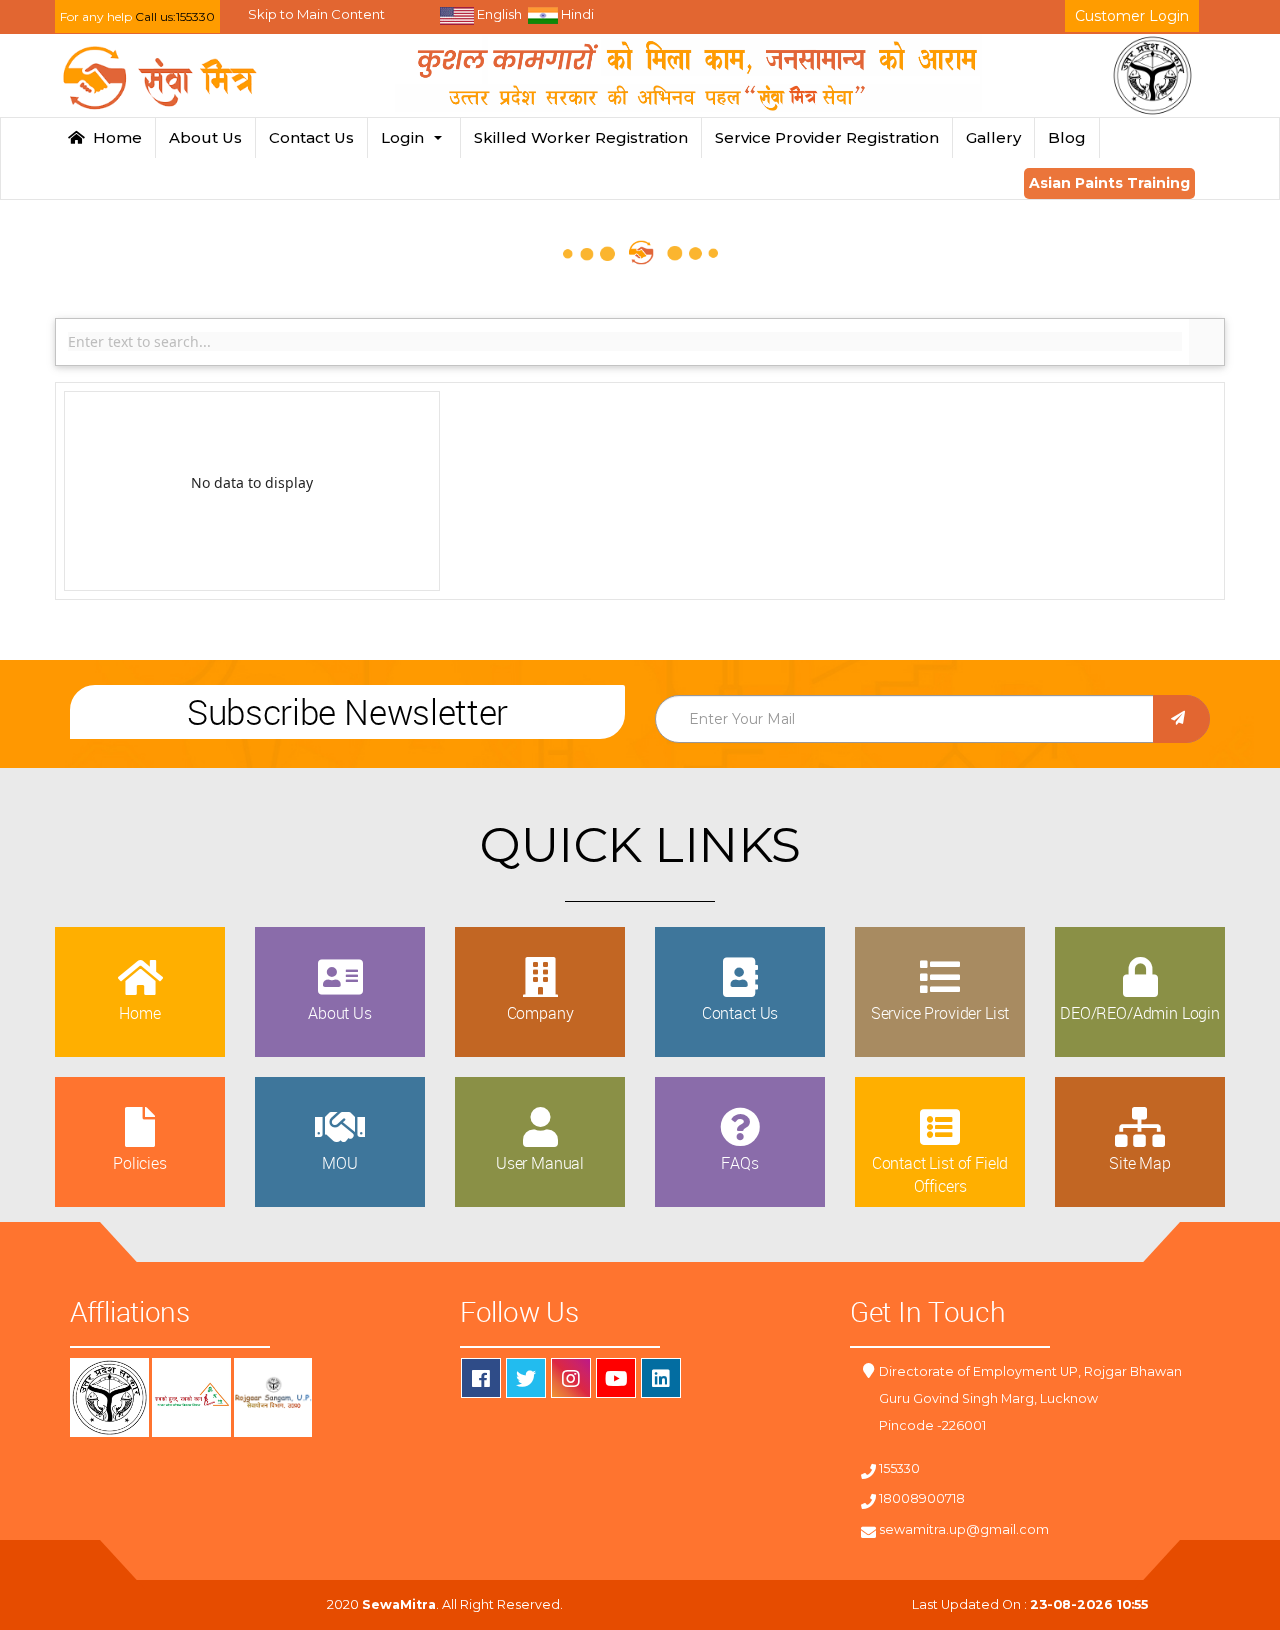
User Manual (540, 1163)
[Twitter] (526, 1378)
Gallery (993, 137)
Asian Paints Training (1109, 183)
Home (113, 137)
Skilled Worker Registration (581, 137)
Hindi (576, 14)
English (498, 14)
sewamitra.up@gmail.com (964, 1529)
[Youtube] (616, 1378)
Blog (1067, 137)
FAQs (739, 1163)
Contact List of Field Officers (940, 1174)
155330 (899, 1468)
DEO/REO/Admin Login (1140, 1013)
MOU (340, 1163)
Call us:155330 (175, 16)
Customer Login (1132, 16)
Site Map (1140, 1163)
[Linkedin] (661, 1378)
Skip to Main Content (316, 14)
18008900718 (922, 1498)
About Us (205, 137)
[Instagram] (571, 1378)
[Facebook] (481, 1378)
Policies (140, 1163)
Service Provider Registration (827, 137)
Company (540, 1013)
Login (406, 137)
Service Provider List (940, 1013)
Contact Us (311, 137)
